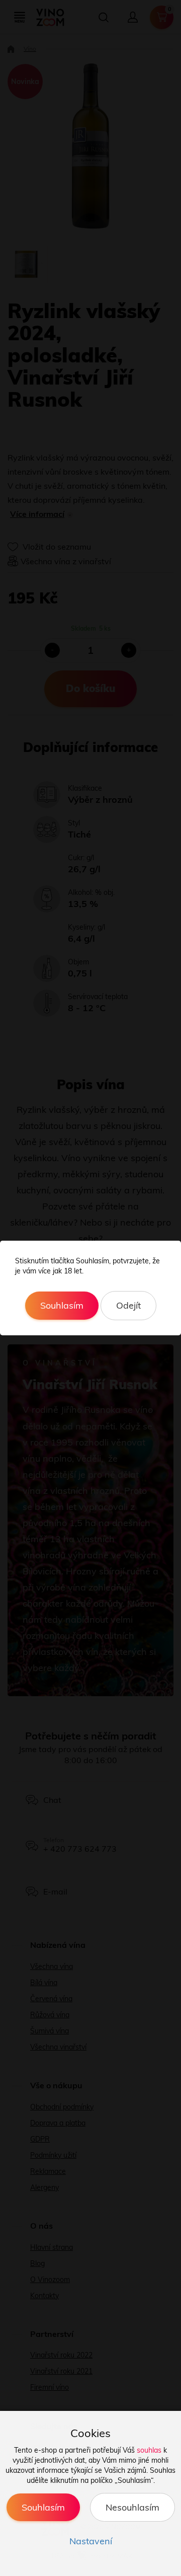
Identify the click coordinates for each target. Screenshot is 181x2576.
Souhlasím (62, 1305)
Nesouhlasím (132, 2507)
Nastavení (91, 2541)
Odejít (128, 1305)
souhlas (149, 2450)
